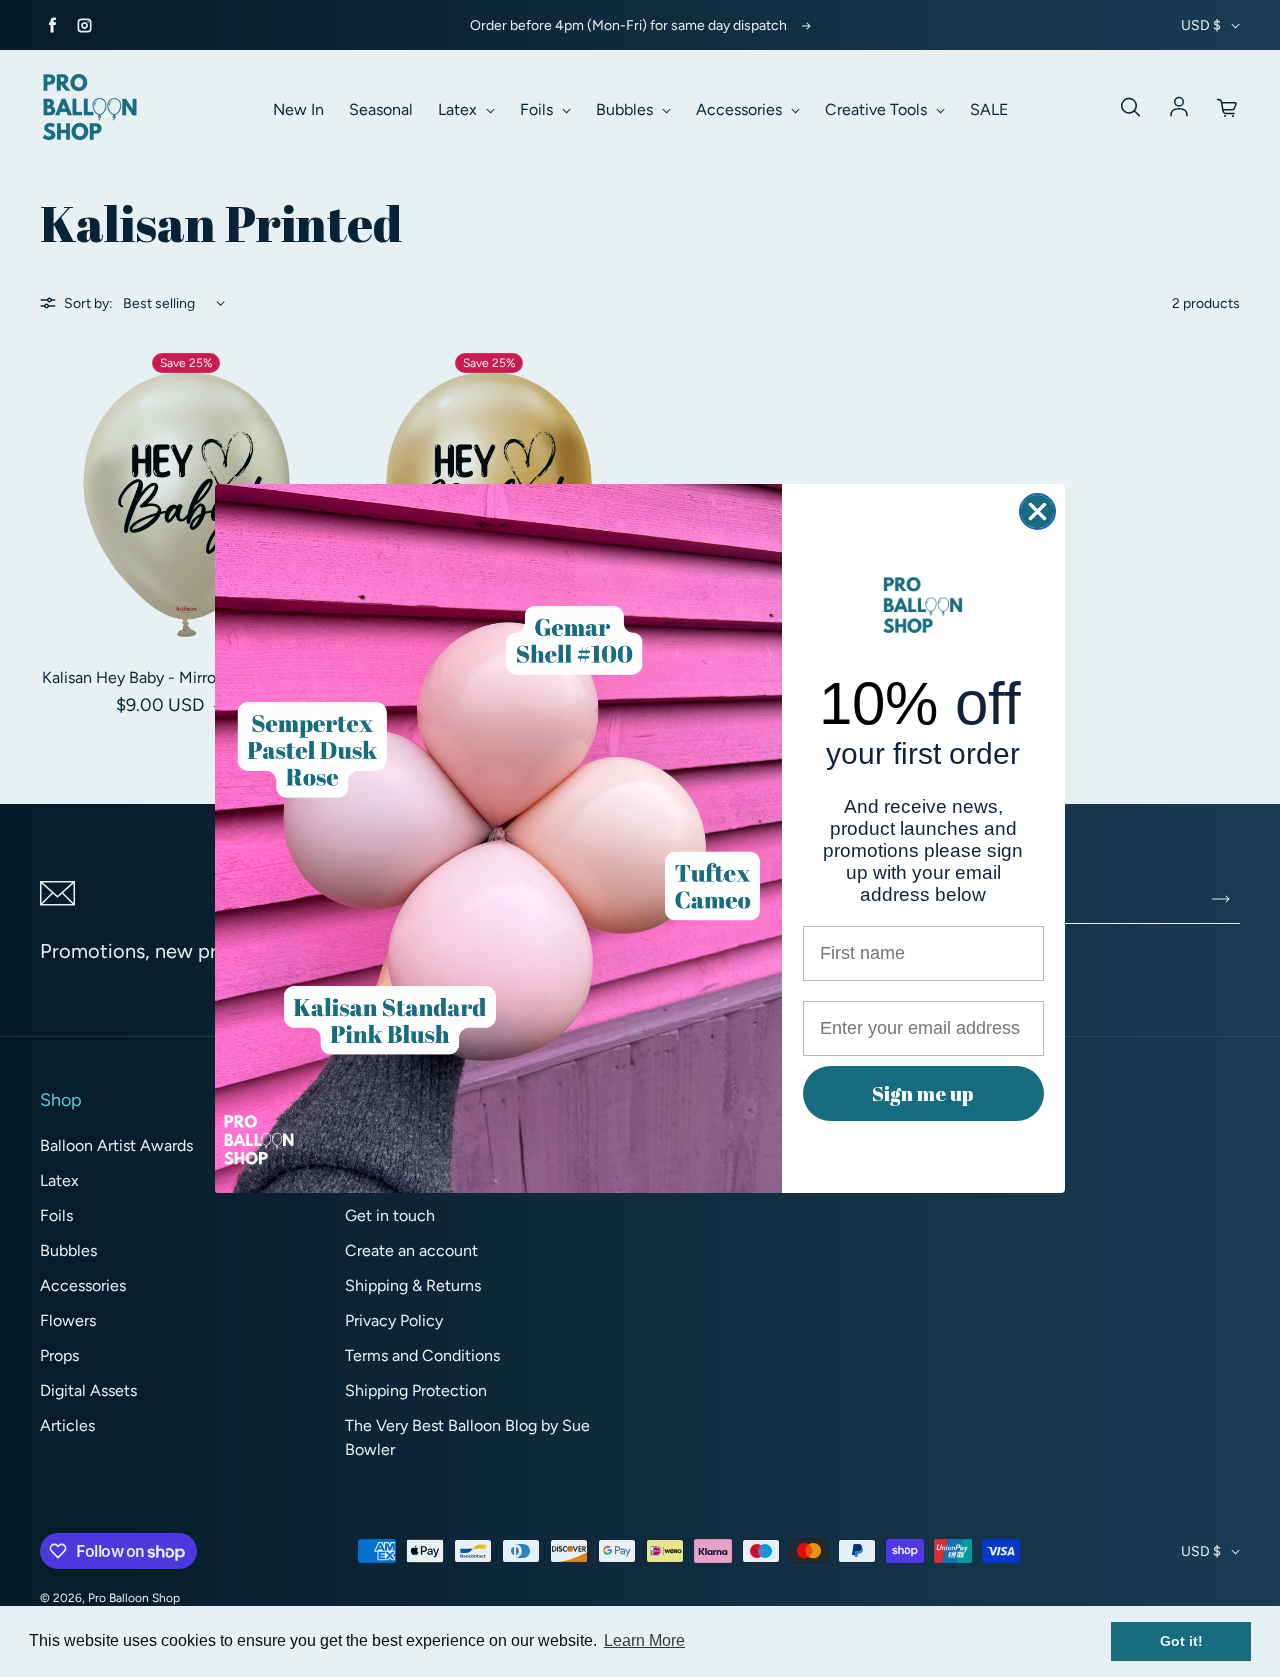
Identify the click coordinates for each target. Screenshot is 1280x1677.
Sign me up (923, 1093)
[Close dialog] (1037, 511)
